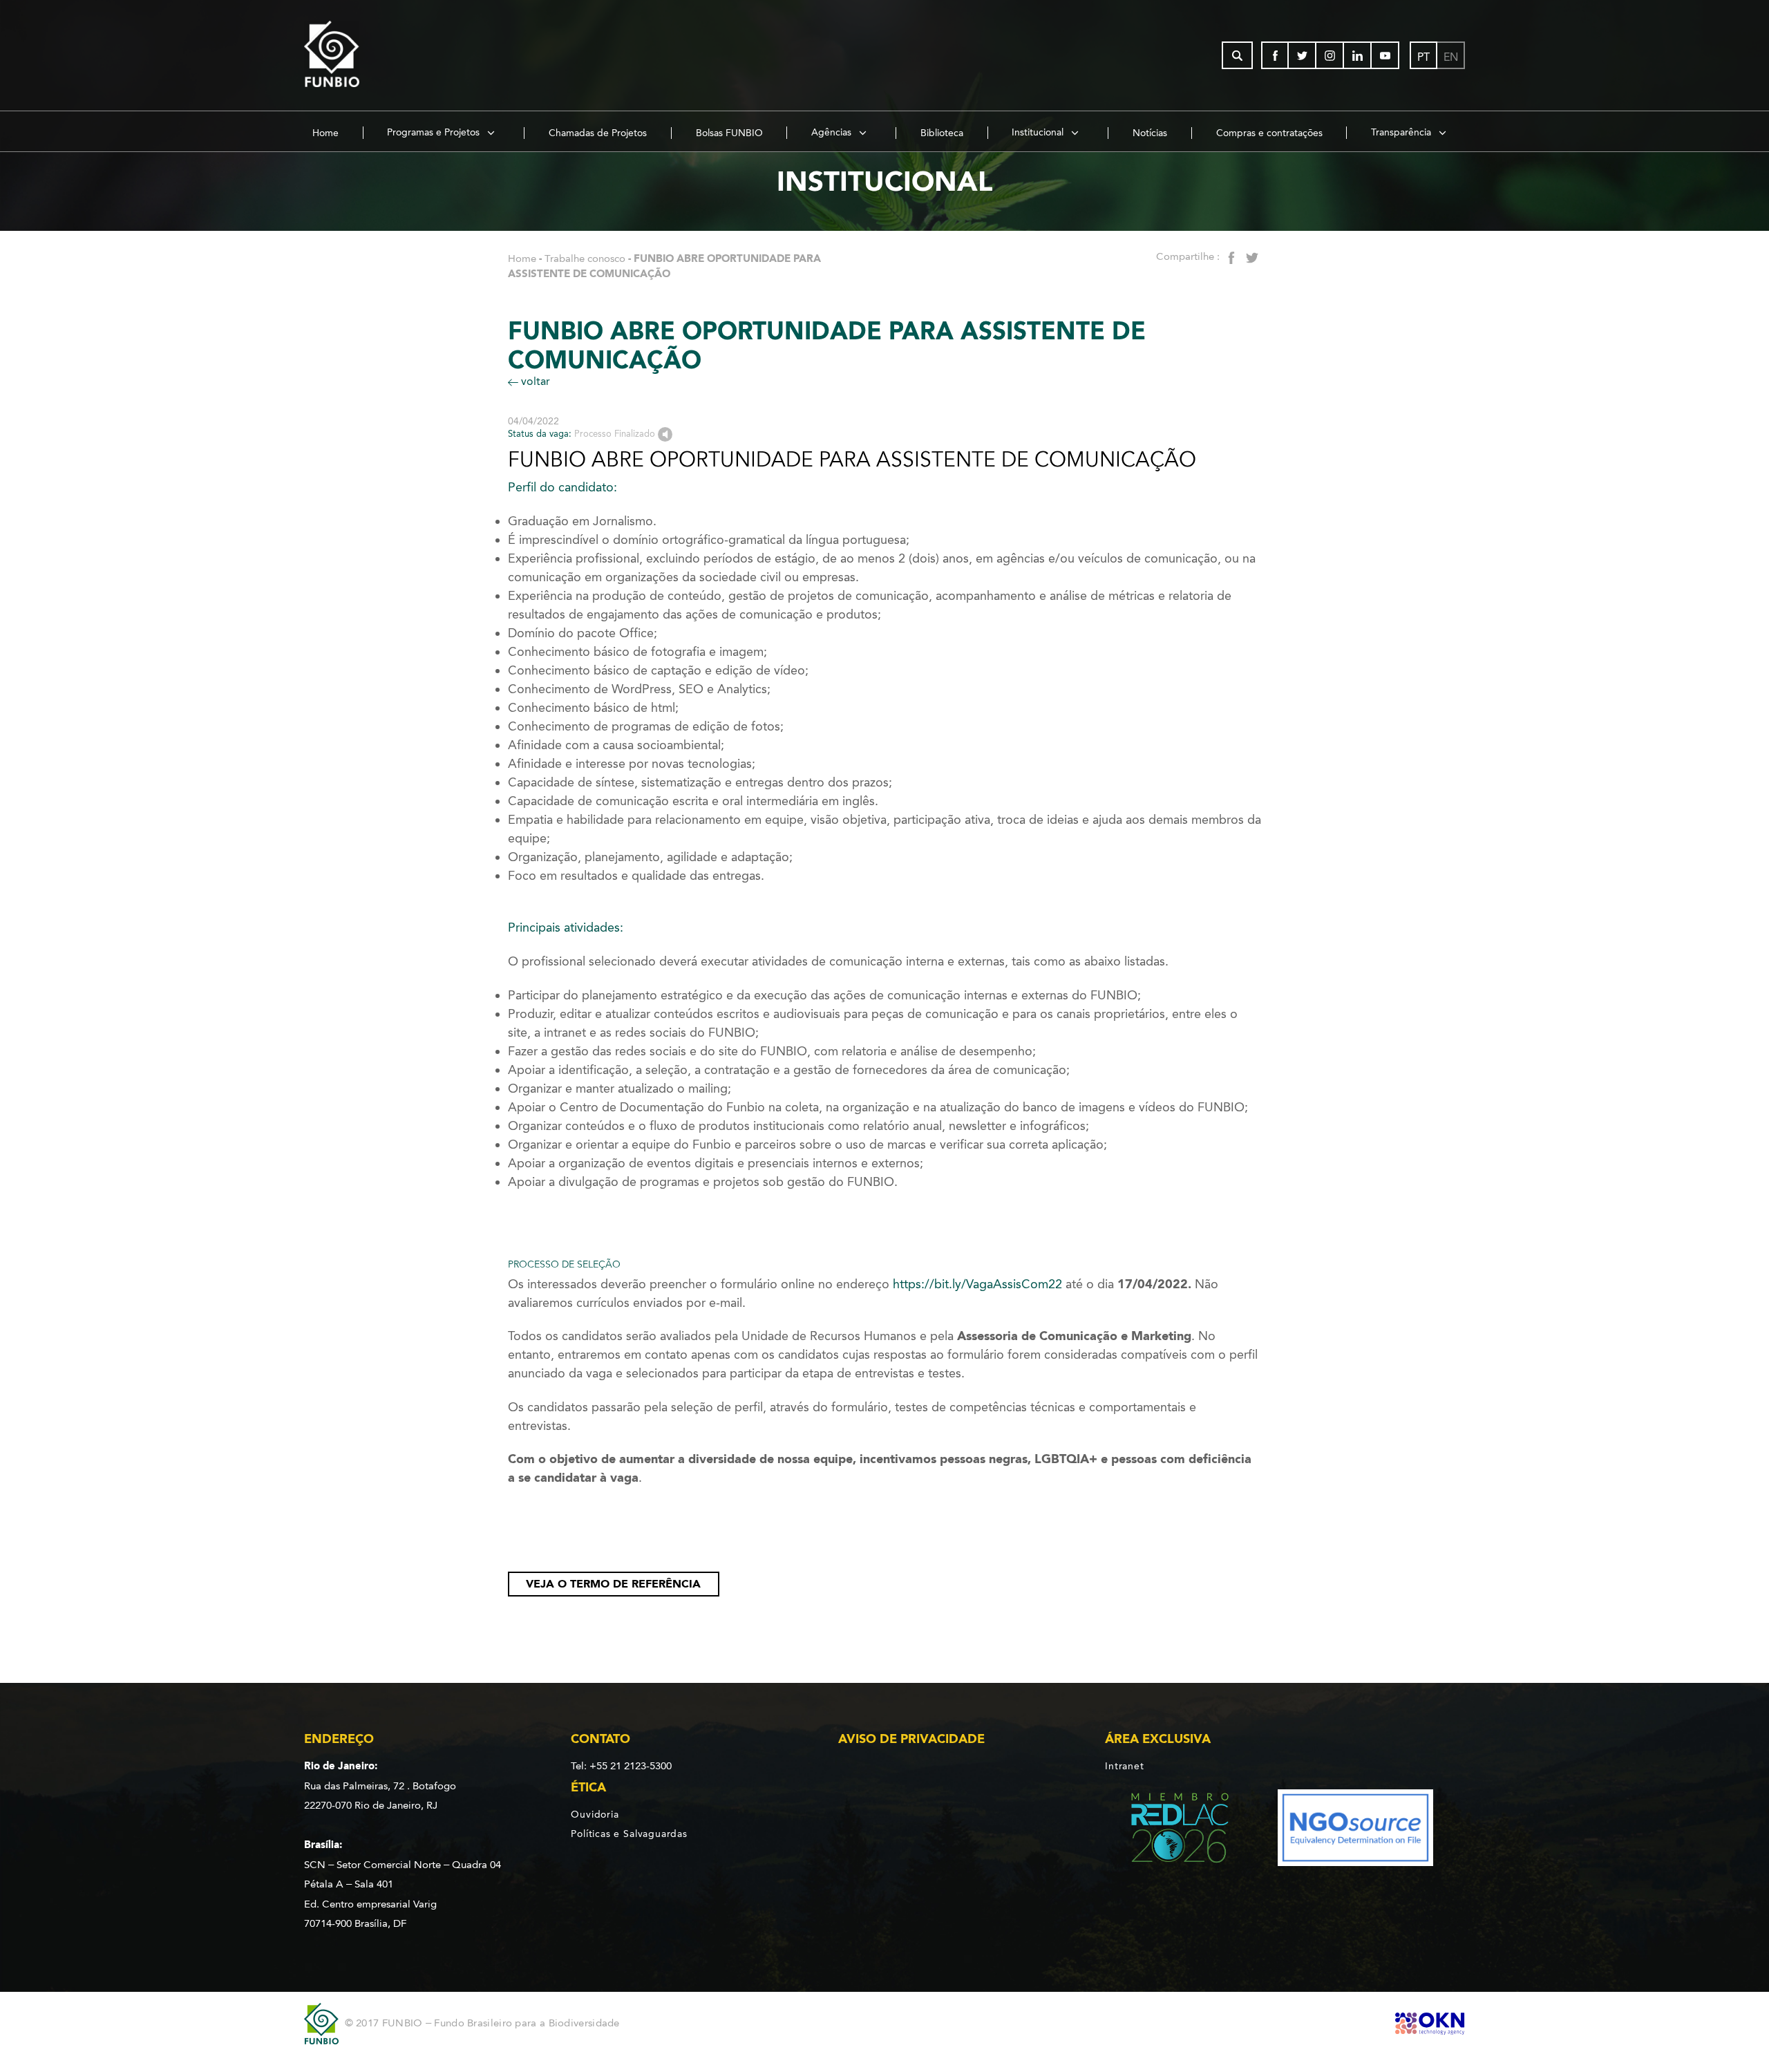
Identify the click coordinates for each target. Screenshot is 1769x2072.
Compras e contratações (1269, 133)
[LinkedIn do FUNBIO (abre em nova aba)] (1358, 55)
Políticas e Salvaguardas (629, 1834)
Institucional (1039, 132)
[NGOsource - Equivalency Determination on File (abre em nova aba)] (1355, 1830)
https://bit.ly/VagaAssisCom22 (977, 1284)
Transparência (1402, 132)
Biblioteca (942, 133)
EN (1451, 57)
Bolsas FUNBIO (729, 133)
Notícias (1150, 133)
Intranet (1124, 1766)
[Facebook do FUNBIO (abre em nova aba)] (1275, 55)
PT (1423, 57)
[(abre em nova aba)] (1168, 1830)
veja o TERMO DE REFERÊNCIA (613, 1584)
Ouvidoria (595, 1814)
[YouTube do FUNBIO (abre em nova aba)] (1385, 55)
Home (325, 133)
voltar (534, 381)
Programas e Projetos (435, 132)
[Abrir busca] (1237, 55)
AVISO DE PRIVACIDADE (911, 1739)
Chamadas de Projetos (598, 133)
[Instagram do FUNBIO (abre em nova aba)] (1330, 55)
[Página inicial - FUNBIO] (370, 55)
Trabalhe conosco (585, 258)
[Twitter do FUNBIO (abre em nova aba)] (1303, 55)
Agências (833, 132)
